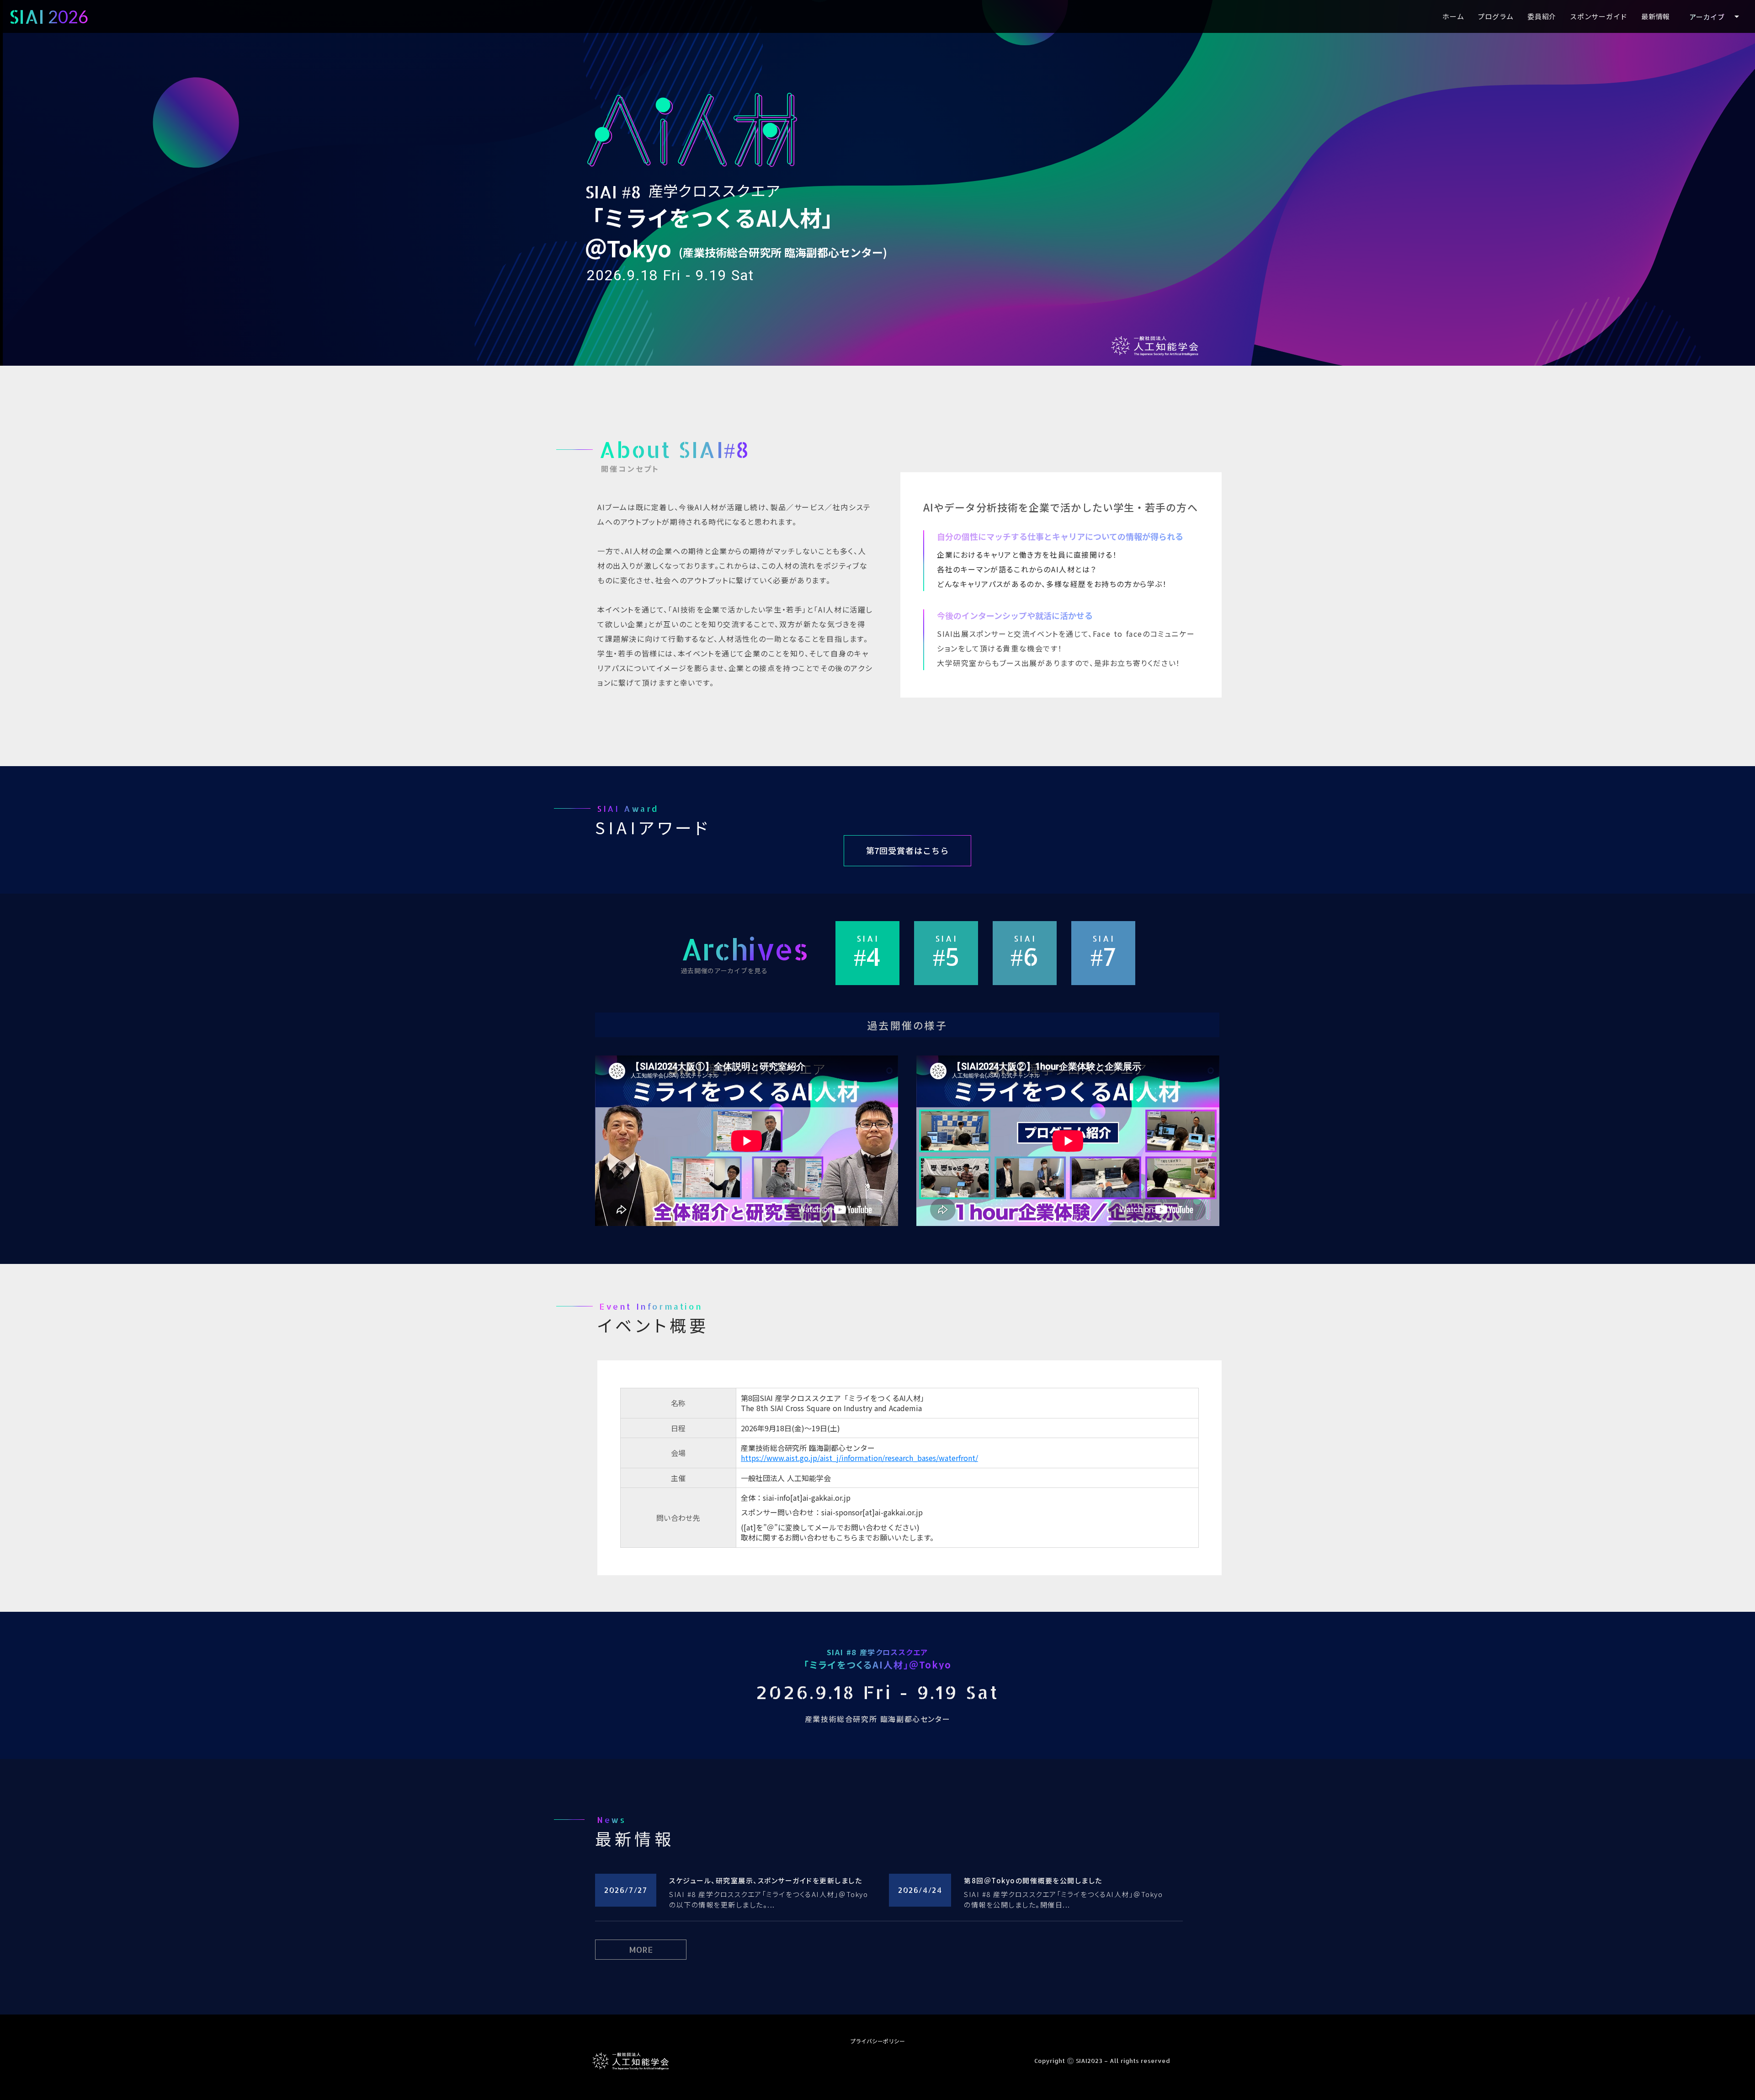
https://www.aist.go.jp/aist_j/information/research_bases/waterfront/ (859, 1458)
